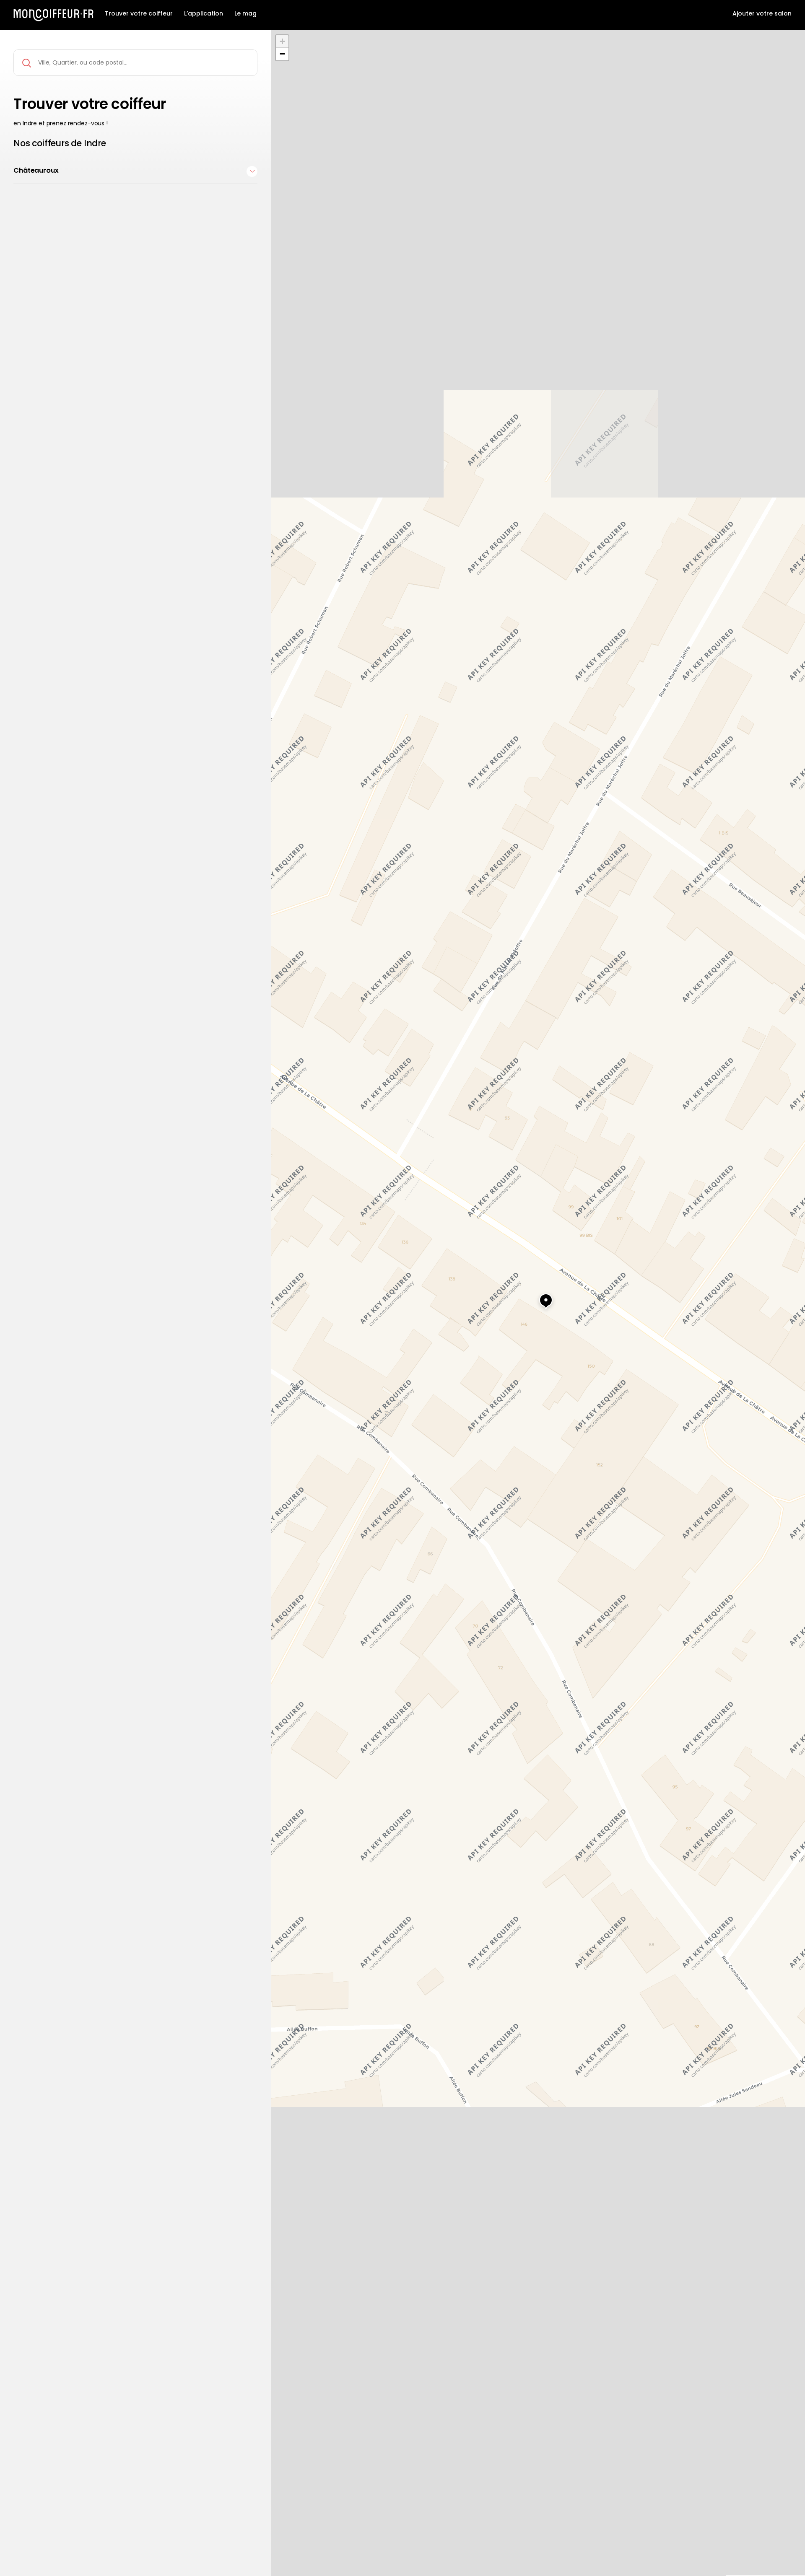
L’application (204, 14)
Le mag (245, 14)
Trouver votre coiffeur (139, 14)
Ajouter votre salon (762, 14)
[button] (538, 1297)
